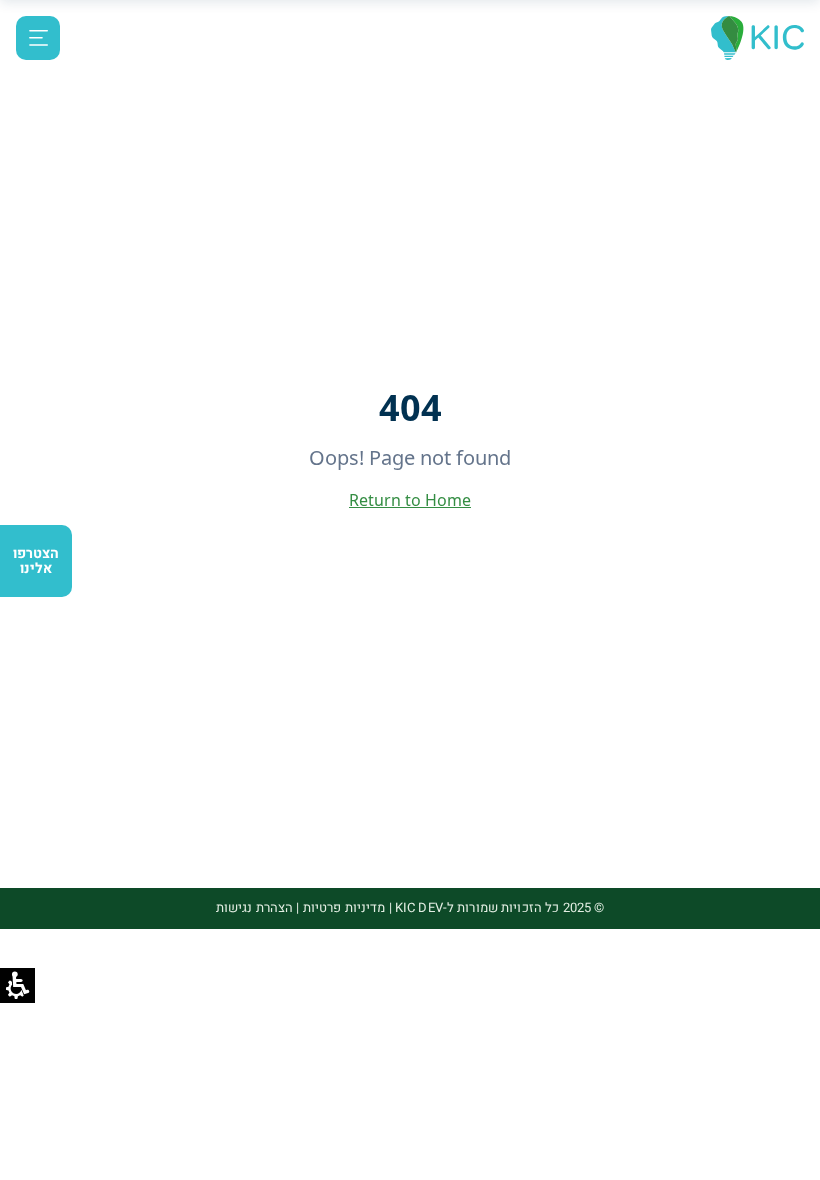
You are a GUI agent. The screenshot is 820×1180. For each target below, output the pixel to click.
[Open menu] (38, 38)
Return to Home (410, 500)
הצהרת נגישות (255, 907)
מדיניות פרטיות (344, 907)
